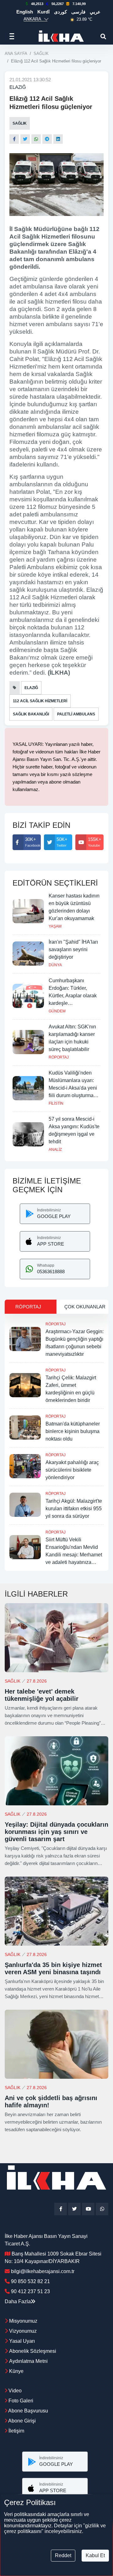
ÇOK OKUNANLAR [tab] (85, 1307)
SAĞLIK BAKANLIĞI (31, 714)
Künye (16, 2371)
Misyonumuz (23, 2321)
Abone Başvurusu (28, 2411)
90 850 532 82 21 (30, 2281)
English (25, 12)
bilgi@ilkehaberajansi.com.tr (43, 2271)
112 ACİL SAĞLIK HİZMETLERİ (40, 701)
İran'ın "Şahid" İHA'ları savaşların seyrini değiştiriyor (73, 949)
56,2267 (58, 4)
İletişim (16, 2431)
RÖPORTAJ (59, 1057)
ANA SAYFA (16, 54)
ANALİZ (55, 1150)
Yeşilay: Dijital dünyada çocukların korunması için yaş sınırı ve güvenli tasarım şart (56, 1832)
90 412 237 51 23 (30, 2291)
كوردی (60, 12)
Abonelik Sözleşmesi (33, 2351)
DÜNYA (55, 965)
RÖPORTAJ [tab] (28, 1307)
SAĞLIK (41, 54)
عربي (95, 12)
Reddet (63, 2555)
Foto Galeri (20, 2401)
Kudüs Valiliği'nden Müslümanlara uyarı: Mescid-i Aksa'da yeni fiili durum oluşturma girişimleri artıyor (73, 1088)
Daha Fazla (18, 2301)
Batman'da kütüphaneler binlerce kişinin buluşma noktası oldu (73, 1431)
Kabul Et (95, 2555)
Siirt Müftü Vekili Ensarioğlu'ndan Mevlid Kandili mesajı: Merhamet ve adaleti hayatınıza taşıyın (74, 1555)
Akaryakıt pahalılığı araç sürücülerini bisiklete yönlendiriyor (72, 1470)
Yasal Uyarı (22, 2341)
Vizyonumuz (23, 2331)
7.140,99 (79, 4)
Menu (14, 36)
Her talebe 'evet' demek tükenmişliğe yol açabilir (42, 1695)
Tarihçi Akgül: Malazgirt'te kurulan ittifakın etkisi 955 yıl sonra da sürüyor (74, 1509)
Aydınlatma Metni (28, 2361)
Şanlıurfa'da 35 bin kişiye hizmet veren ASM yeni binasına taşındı (53, 1968)
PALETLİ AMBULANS (76, 714)
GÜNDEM (57, 1011)
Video (14, 2391)
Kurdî (43, 12)
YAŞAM (55, 926)
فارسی (78, 12)
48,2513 (37, 4)
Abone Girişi (22, 2421)
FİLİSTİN (56, 1103)
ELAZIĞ (18, 87)
